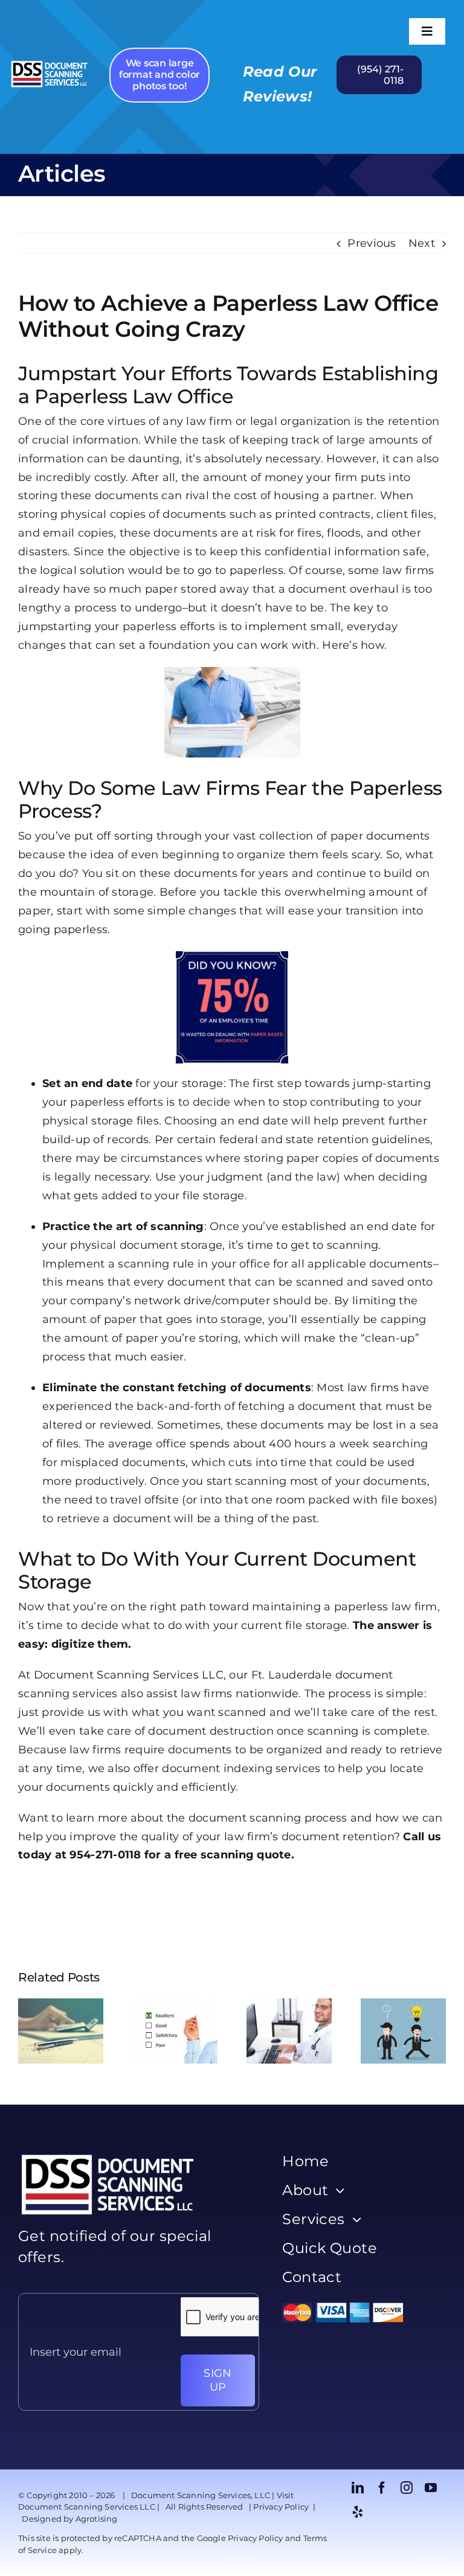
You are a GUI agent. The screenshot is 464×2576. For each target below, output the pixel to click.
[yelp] (358, 2512)
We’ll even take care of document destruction (146, 1731)
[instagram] (407, 2488)
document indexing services (241, 1768)
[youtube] (431, 2488)
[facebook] (382, 2488)
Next (422, 243)
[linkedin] (358, 2488)
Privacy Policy (281, 2507)
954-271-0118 (105, 1855)
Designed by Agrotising (69, 2519)
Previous (372, 243)
